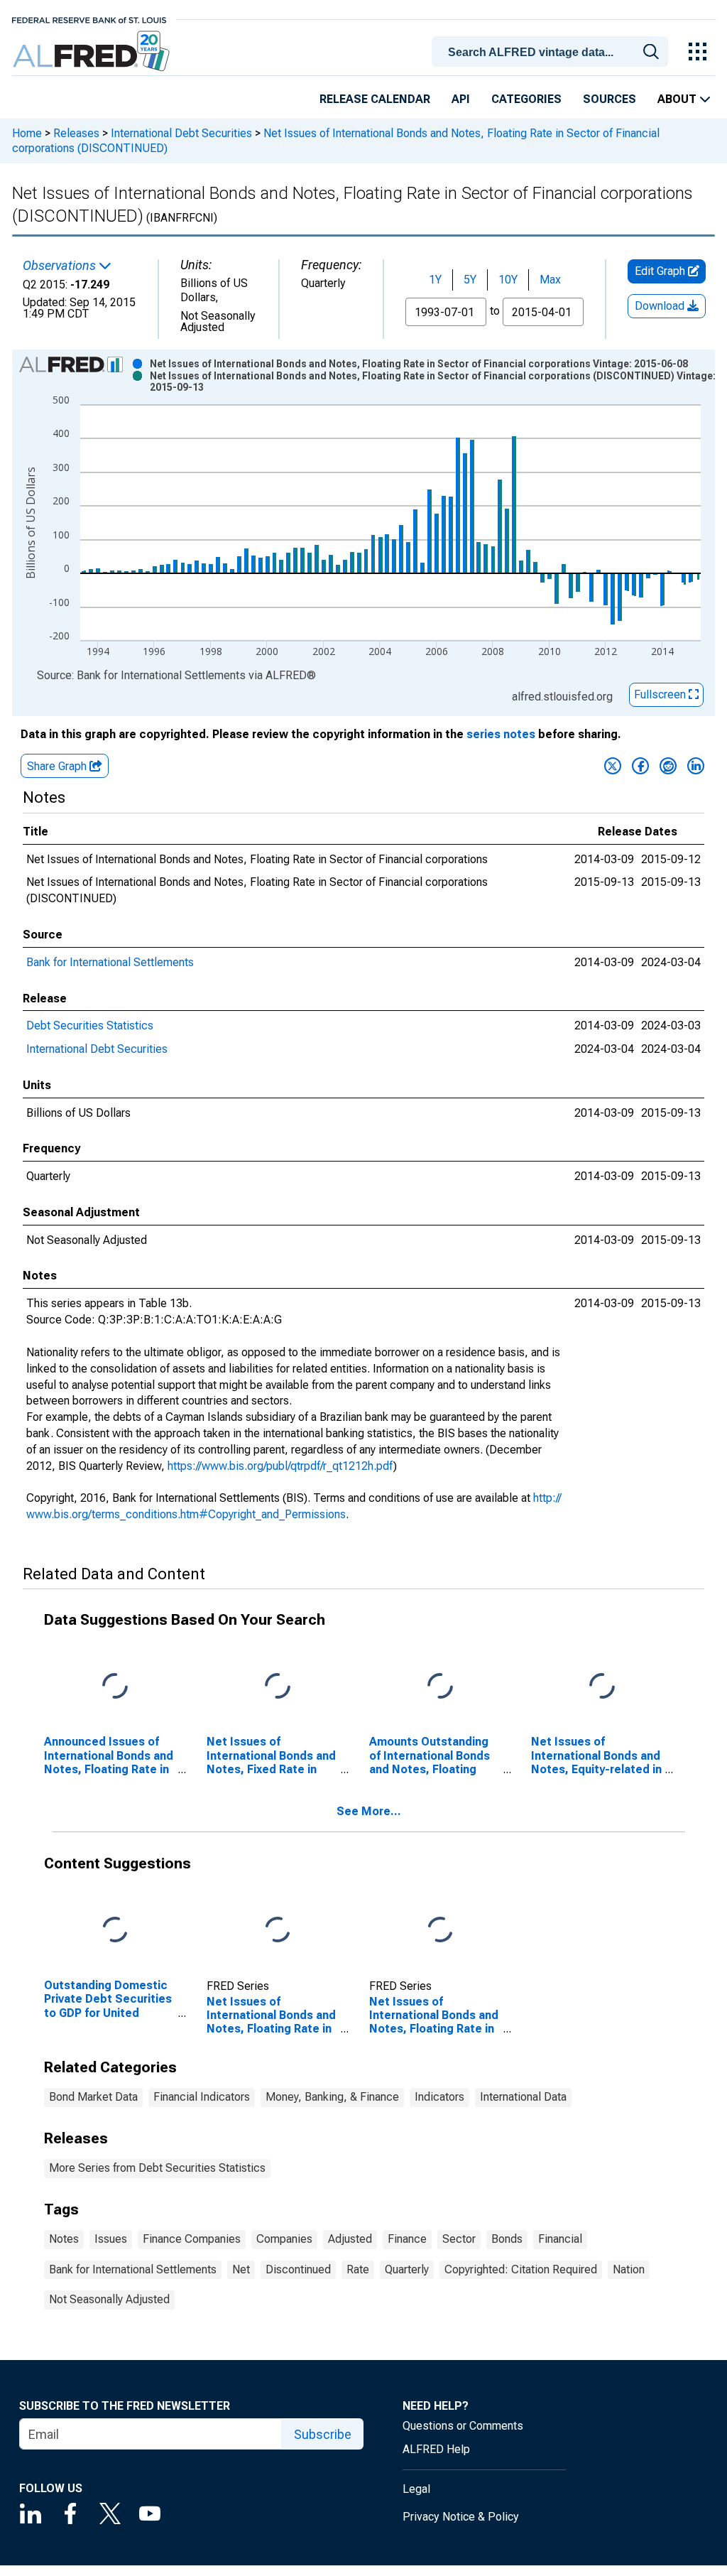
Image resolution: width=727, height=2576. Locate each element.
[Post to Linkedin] (696, 766)
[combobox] (552, 50)
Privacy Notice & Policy (461, 2517)
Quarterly (407, 2269)
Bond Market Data (93, 2097)
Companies (284, 2239)
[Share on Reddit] (668, 766)
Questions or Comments (463, 2426)
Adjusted (350, 2239)
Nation (629, 2269)
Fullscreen (661, 694)
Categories (526, 99)
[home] (93, 52)
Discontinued (298, 2269)
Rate (358, 2269)
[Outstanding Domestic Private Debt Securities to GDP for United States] (115, 1931)
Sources (610, 99)
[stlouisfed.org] (89, 19)
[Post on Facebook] (640, 766)
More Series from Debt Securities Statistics (157, 2168)
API (461, 99)
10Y (508, 280)
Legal (416, 2489)
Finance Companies (192, 2239)
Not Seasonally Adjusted (109, 2299)
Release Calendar (375, 99)
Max (550, 280)
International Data (523, 2097)
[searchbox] (552, 53)
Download (661, 306)
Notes (64, 2239)
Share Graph (58, 766)
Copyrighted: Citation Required (521, 2269)
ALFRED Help (436, 2449)
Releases (76, 133)
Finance (407, 2239)
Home (27, 133)
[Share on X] (613, 766)
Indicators (439, 2097)
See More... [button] (369, 1811)
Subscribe (323, 2434)
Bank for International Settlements (110, 962)
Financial (560, 2239)
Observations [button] (61, 266)
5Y (470, 280)
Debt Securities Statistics (90, 1025)
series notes (501, 734)
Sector (459, 2239)
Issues (111, 2239)
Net (241, 2269)
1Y (435, 280)
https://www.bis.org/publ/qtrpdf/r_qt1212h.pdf (280, 1466)
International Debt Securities (181, 133)
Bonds (507, 2239)
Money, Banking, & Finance (332, 2097)
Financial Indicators (202, 2097)
